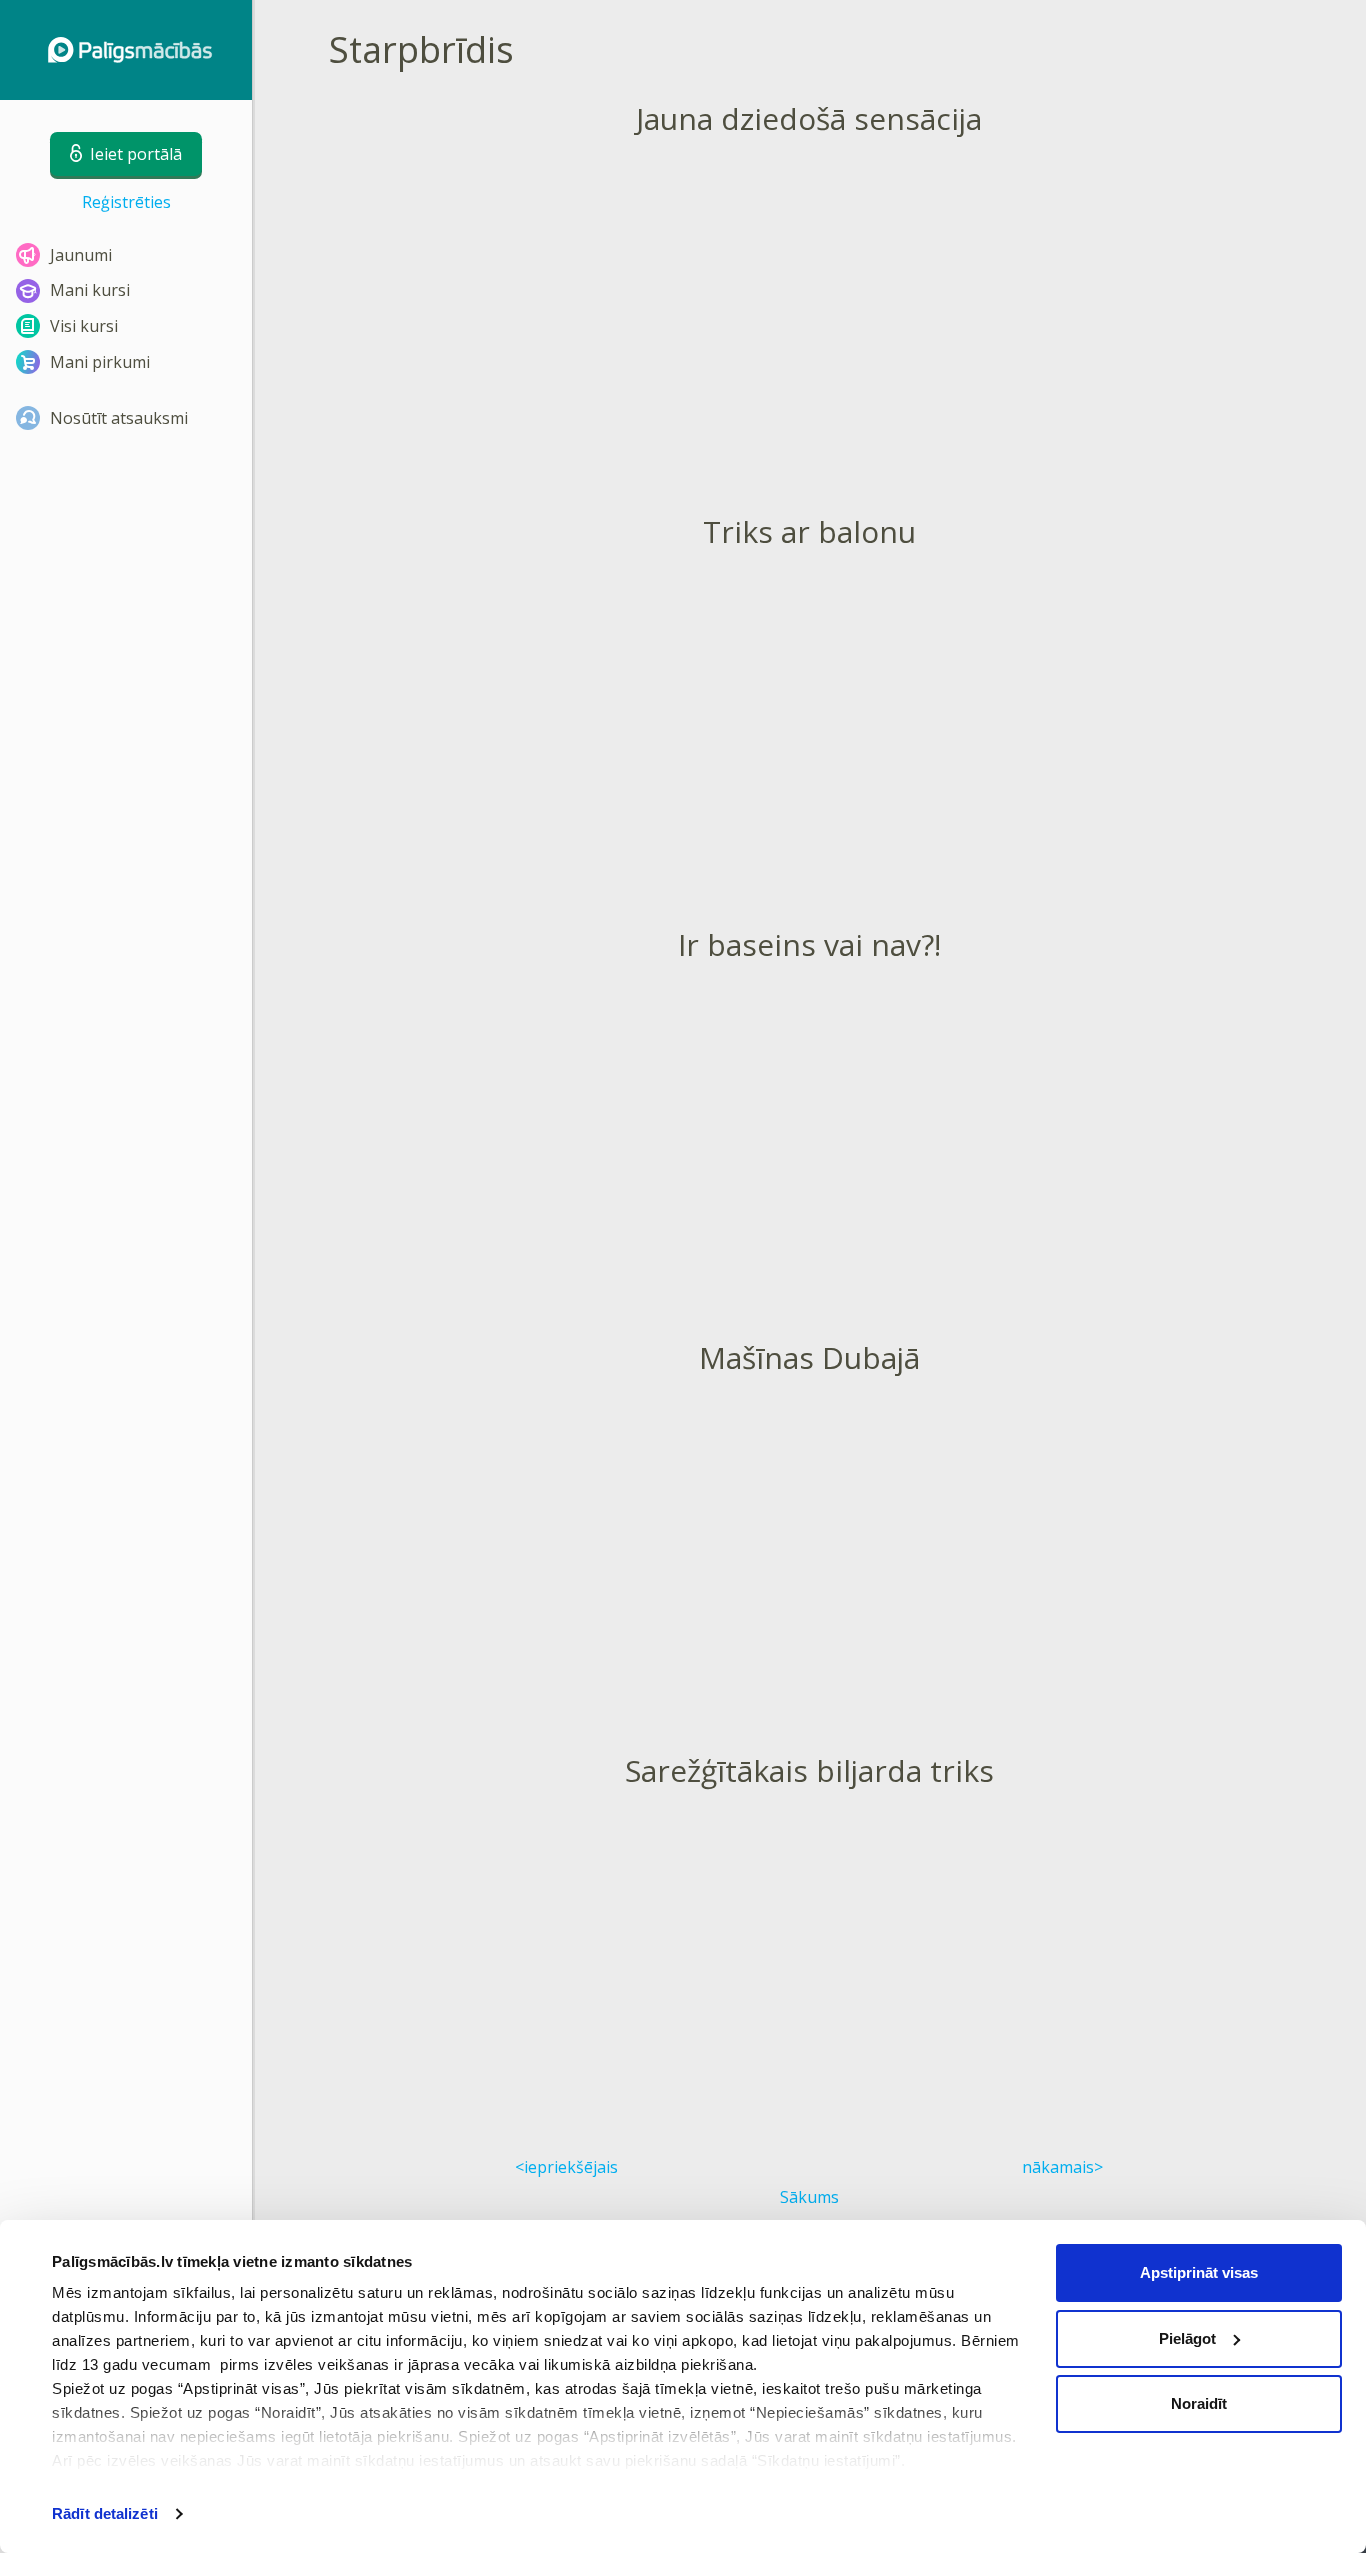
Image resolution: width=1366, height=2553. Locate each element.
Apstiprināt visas (1199, 2272)
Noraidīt (1199, 2403)
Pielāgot (1187, 2338)
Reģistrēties (126, 202)
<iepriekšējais (566, 2167)
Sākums (809, 2197)
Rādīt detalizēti (105, 2513)
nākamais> (1062, 2167)
